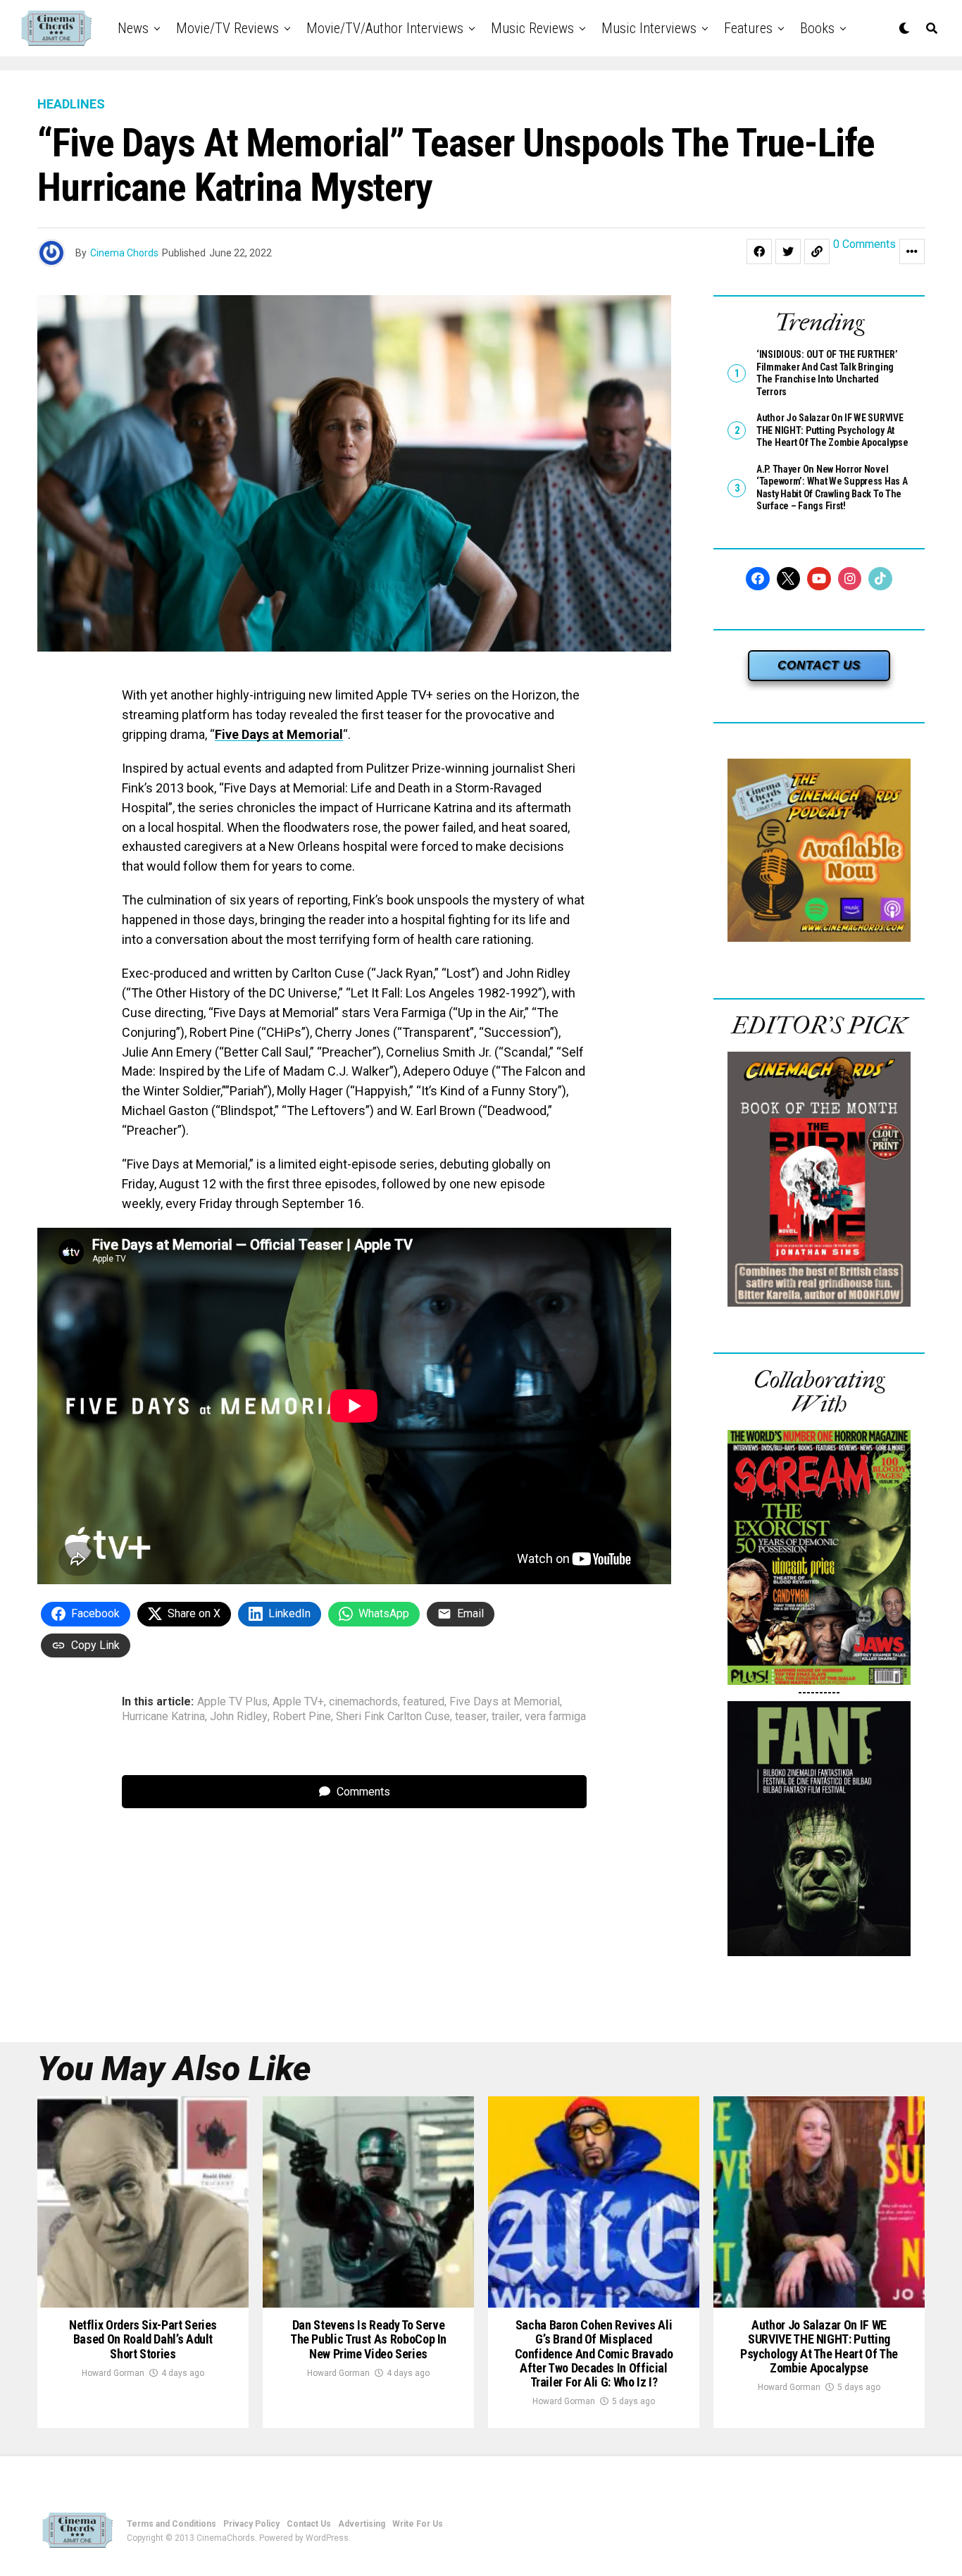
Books (817, 28)
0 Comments (864, 245)
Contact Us (309, 2524)
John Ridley (239, 1717)
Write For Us (418, 2524)
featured (424, 1702)
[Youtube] (819, 579)
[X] (789, 579)
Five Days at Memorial (279, 734)
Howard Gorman (113, 2373)
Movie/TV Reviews (227, 28)
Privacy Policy (251, 2524)
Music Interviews (649, 28)
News (133, 28)
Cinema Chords (124, 253)
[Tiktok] (880, 579)
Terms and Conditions (171, 2524)
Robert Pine (302, 1717)
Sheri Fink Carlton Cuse (393, 1717)
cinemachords (363, 1702)
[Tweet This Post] (788, 251)
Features (748, 28)
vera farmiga (555, 1717)
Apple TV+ (298, 1702)
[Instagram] (850, 579)
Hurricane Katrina (163, 1717)
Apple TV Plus (232, 1702)
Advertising (362, 2524)
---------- (819, 1692)
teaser (471, 1717)
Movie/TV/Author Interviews (385, 28)
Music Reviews (532, 28)
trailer (506, 1717)
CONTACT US (819, 665)
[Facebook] (758, 579)
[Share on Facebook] (759, 251)
